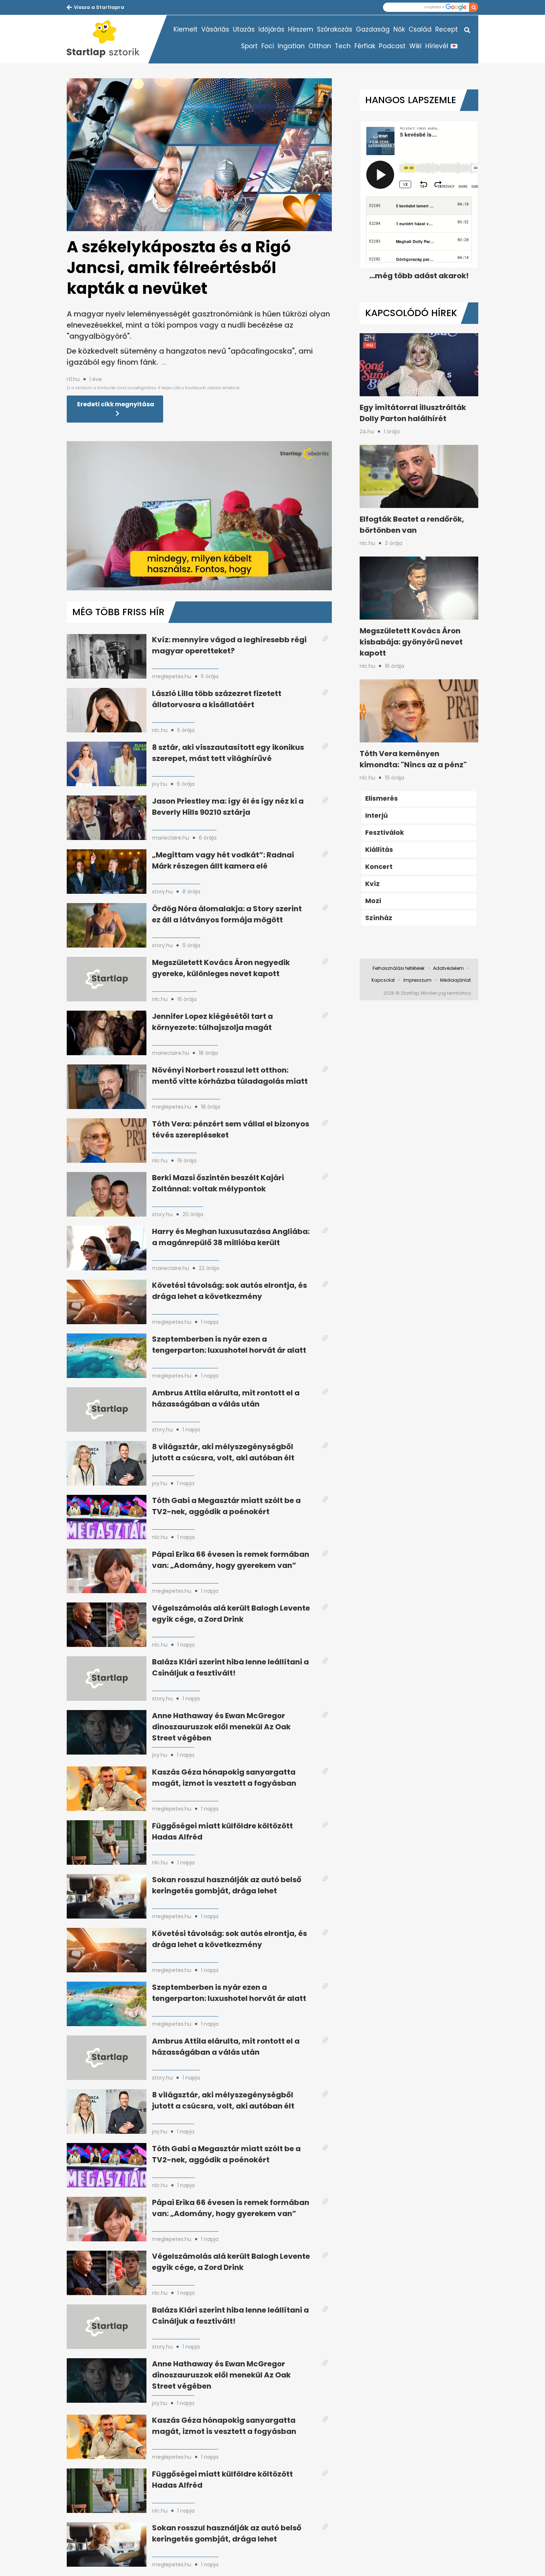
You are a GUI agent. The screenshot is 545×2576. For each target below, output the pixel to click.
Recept (447, 29)
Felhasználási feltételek (399, 968)
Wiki (415, 46)
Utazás (244, 29)
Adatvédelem (448, 968)
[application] (199, 516)
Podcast (392, 46)
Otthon (320, 46)
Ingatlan (291, 46)
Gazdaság (373, 29)
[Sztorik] (108, 39)
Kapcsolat (383, 980)
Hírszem (301, 29)
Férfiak (365, 46)
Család (420, 29)
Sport (249, 46)
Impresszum (417, 980)
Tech (343, 46)
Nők (399, 29)
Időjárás (271, 29)
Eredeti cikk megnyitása (116, 404)
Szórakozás (335, 29)
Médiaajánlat (455, 980)
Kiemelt (186, 29)
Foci (268, 46)
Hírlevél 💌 (442, 46)
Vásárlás (215, 29)
